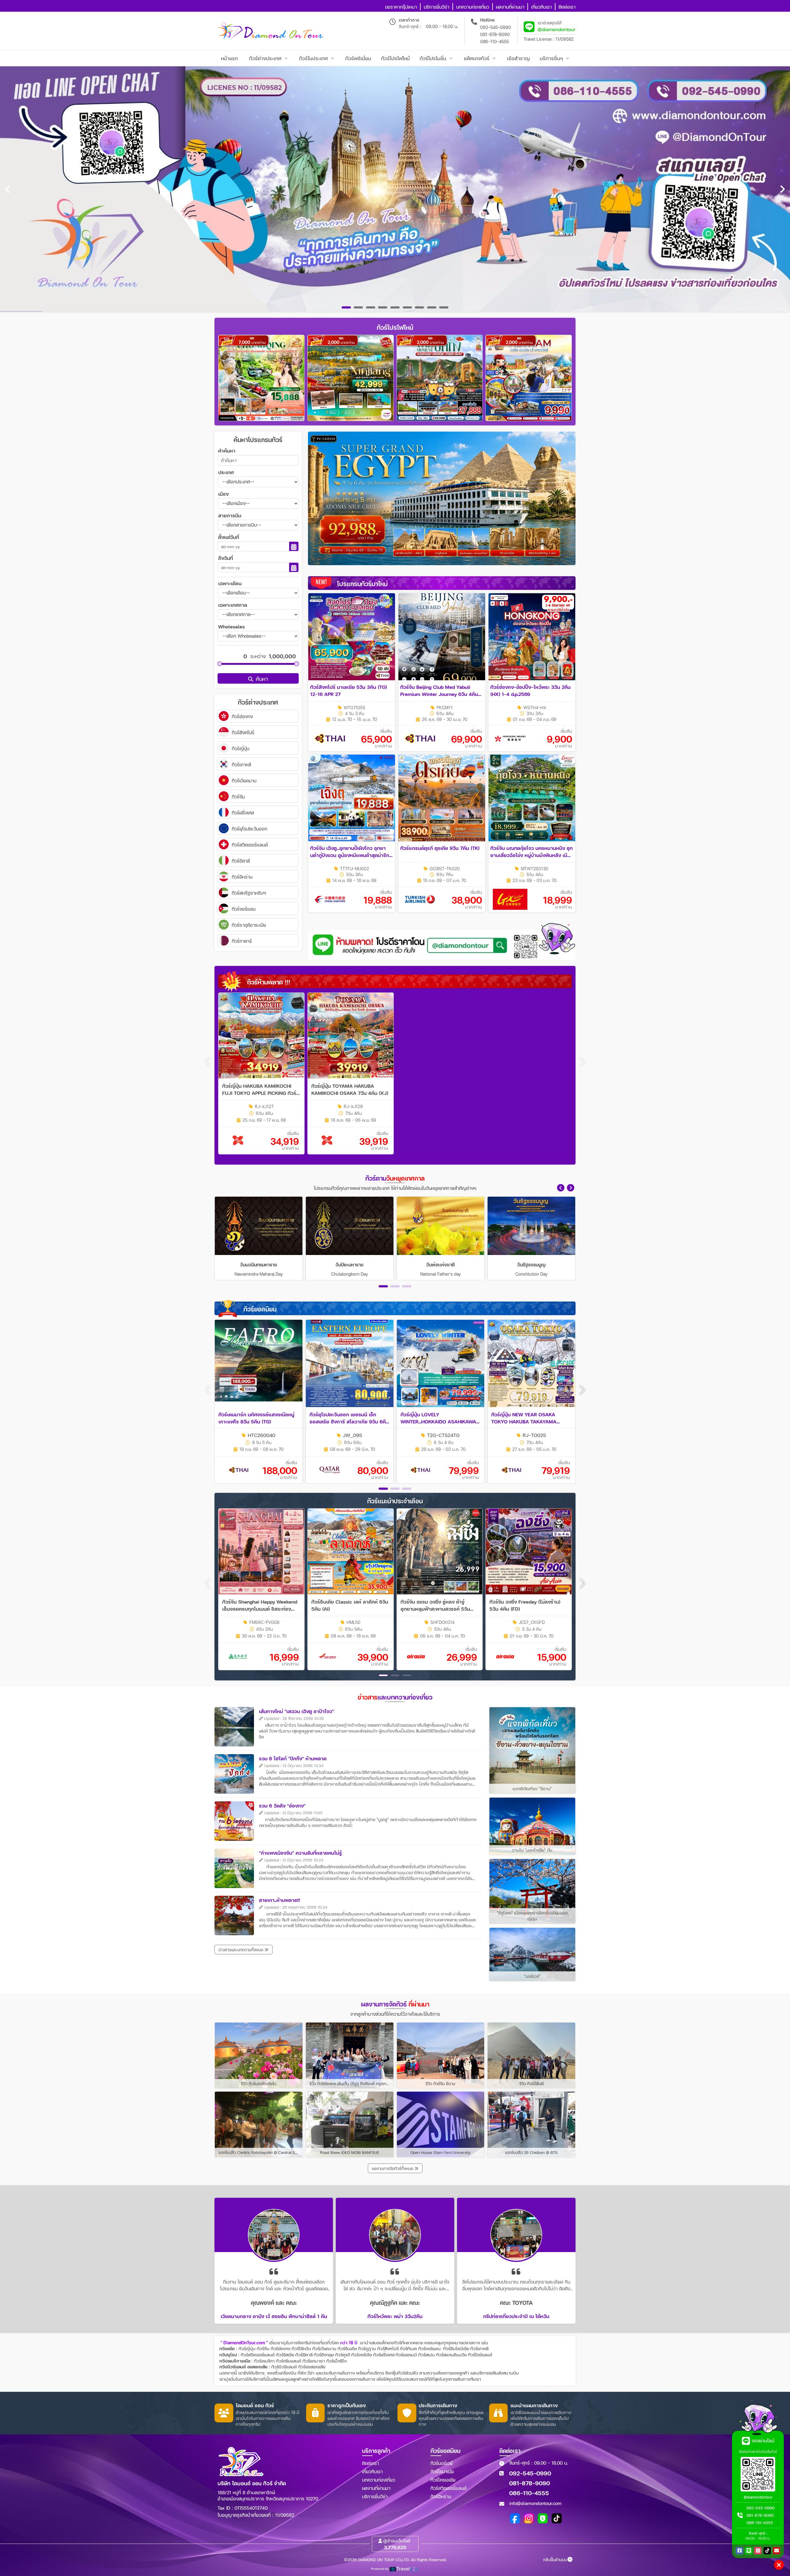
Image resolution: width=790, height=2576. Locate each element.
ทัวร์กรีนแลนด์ (289, 2361)
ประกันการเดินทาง (339, 2373)
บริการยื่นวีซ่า (375, 2496)
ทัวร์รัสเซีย (285, 2355)
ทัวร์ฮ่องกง (281, 2348)
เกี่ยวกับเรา (372, 2471)
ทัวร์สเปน (426, 2355)
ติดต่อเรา (370, 2463)
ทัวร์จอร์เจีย (362, 2355)
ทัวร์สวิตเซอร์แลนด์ (258, 2355)
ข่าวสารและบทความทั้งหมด (241, 1950)
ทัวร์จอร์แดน (429, 2348)
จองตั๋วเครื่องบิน (282, 2373)
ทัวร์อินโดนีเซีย (456, 2348)
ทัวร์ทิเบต (408, 2348)
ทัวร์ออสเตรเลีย (312, 2367)
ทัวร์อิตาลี (304, 2355)
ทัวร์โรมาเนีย (442, 2471)
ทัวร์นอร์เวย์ (442, 2463)
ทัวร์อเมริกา (264, 2361)
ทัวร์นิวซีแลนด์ (284, 2367)
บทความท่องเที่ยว (378, 2480)
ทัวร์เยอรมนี (406, 2355)
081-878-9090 (495, 34)
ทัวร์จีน (263, 2348)
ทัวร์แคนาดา (314, 2361)
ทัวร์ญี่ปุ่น (247, 2348)
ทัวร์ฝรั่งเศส (384, 2355)
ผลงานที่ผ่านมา (376, 2488)
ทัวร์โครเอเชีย (443, 2480)
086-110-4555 (495, 41)
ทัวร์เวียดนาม (324, 2348)
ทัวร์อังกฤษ (324, 2355)
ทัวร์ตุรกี (343, 2355)
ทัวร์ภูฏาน (367, 2348)
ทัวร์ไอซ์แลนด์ (480, 2355)
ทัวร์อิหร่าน (441, 2496)
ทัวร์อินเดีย (347, 2348)
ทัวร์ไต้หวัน (301, 2348)
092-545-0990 (496, 27)
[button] (561, 1188)
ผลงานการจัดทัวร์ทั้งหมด (393, 2168)
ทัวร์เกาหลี (479, 2348)
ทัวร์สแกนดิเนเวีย (451, 2355)
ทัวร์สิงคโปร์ (388, 2348)
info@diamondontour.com (535, 2503)
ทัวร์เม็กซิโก (336, 2361)
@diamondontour (557, 29)
